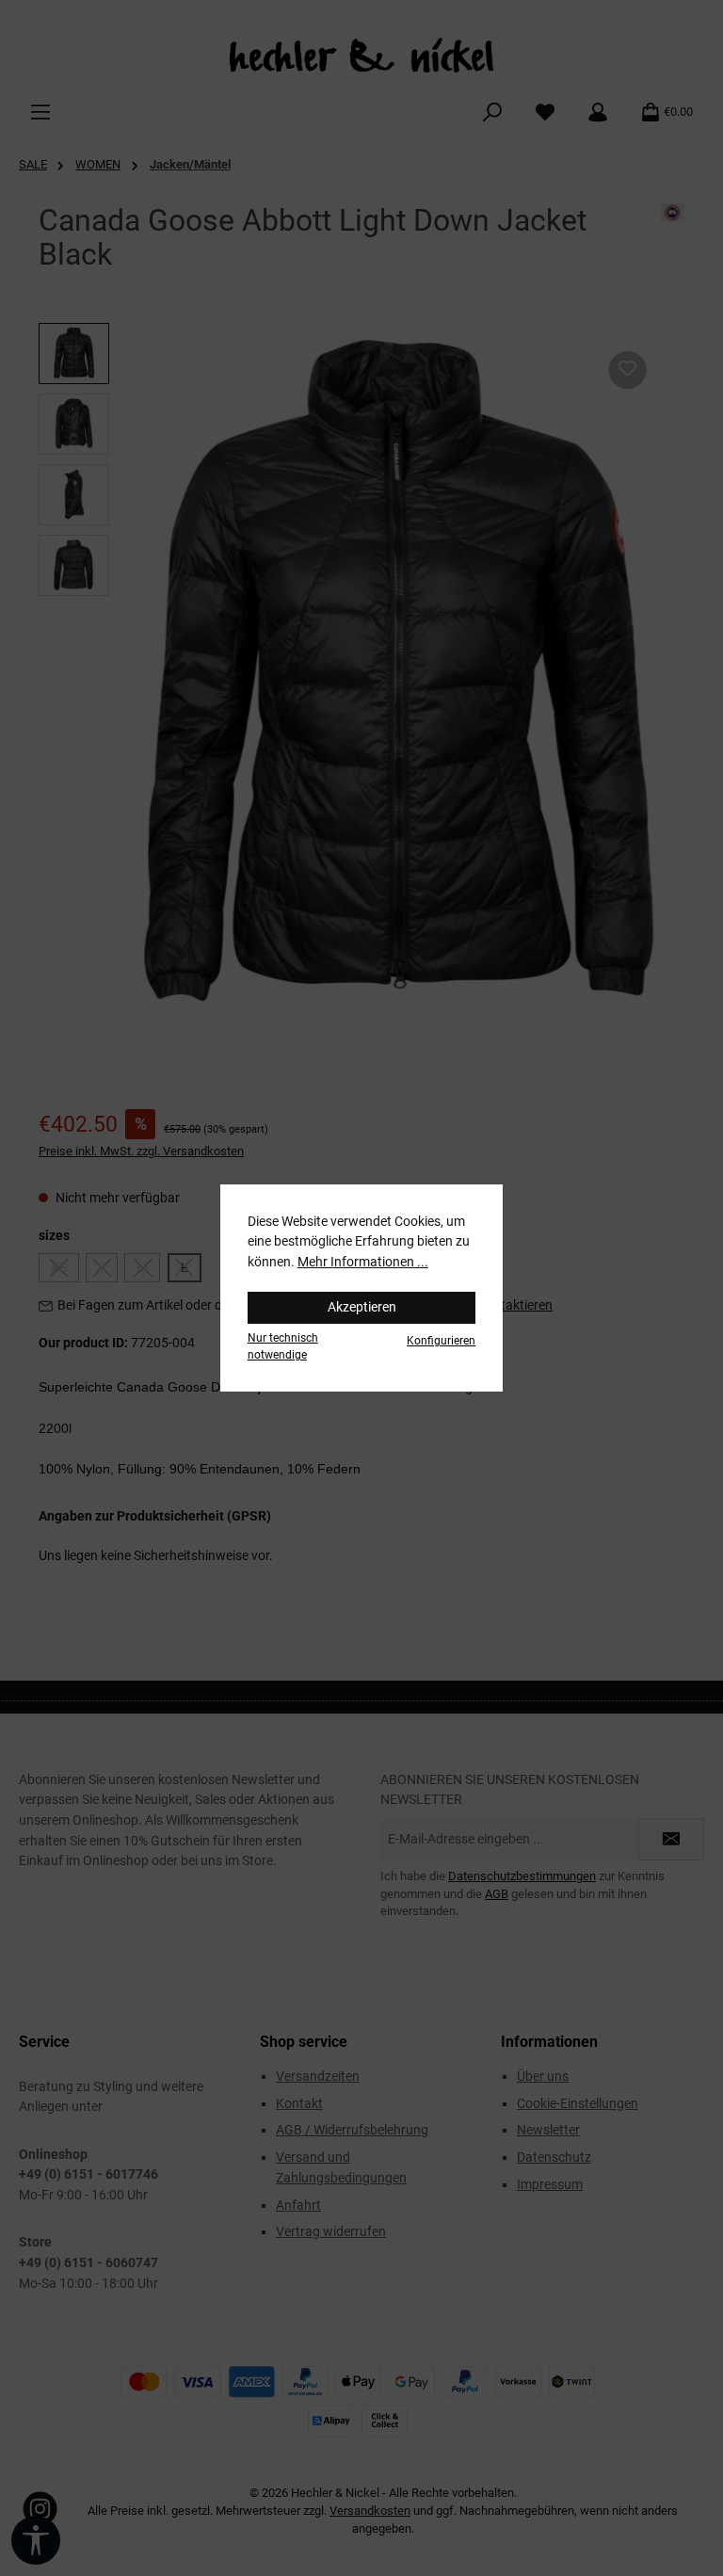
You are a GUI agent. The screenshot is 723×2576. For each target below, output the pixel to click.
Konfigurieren (441, 1341)
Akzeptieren (362, 1307)
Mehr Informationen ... (363, 1262)
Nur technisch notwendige (283, 1346)
